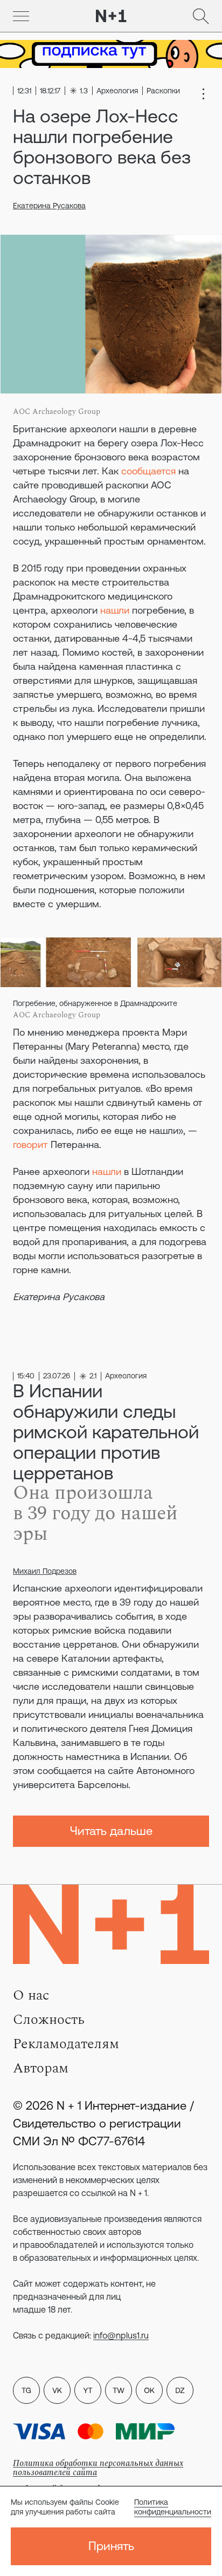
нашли (115, 610)
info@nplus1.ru (121, 2335)
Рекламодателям (66, 2044)
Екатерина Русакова (49, 206)
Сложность (49, 2020)
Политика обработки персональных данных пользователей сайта (98, 2468)
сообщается (148, 471)
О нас (31, 1995)
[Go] (21, 16)
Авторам (41, 2068)
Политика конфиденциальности (173, 2507)
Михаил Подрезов (45, 1571)
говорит (30, 1144)
